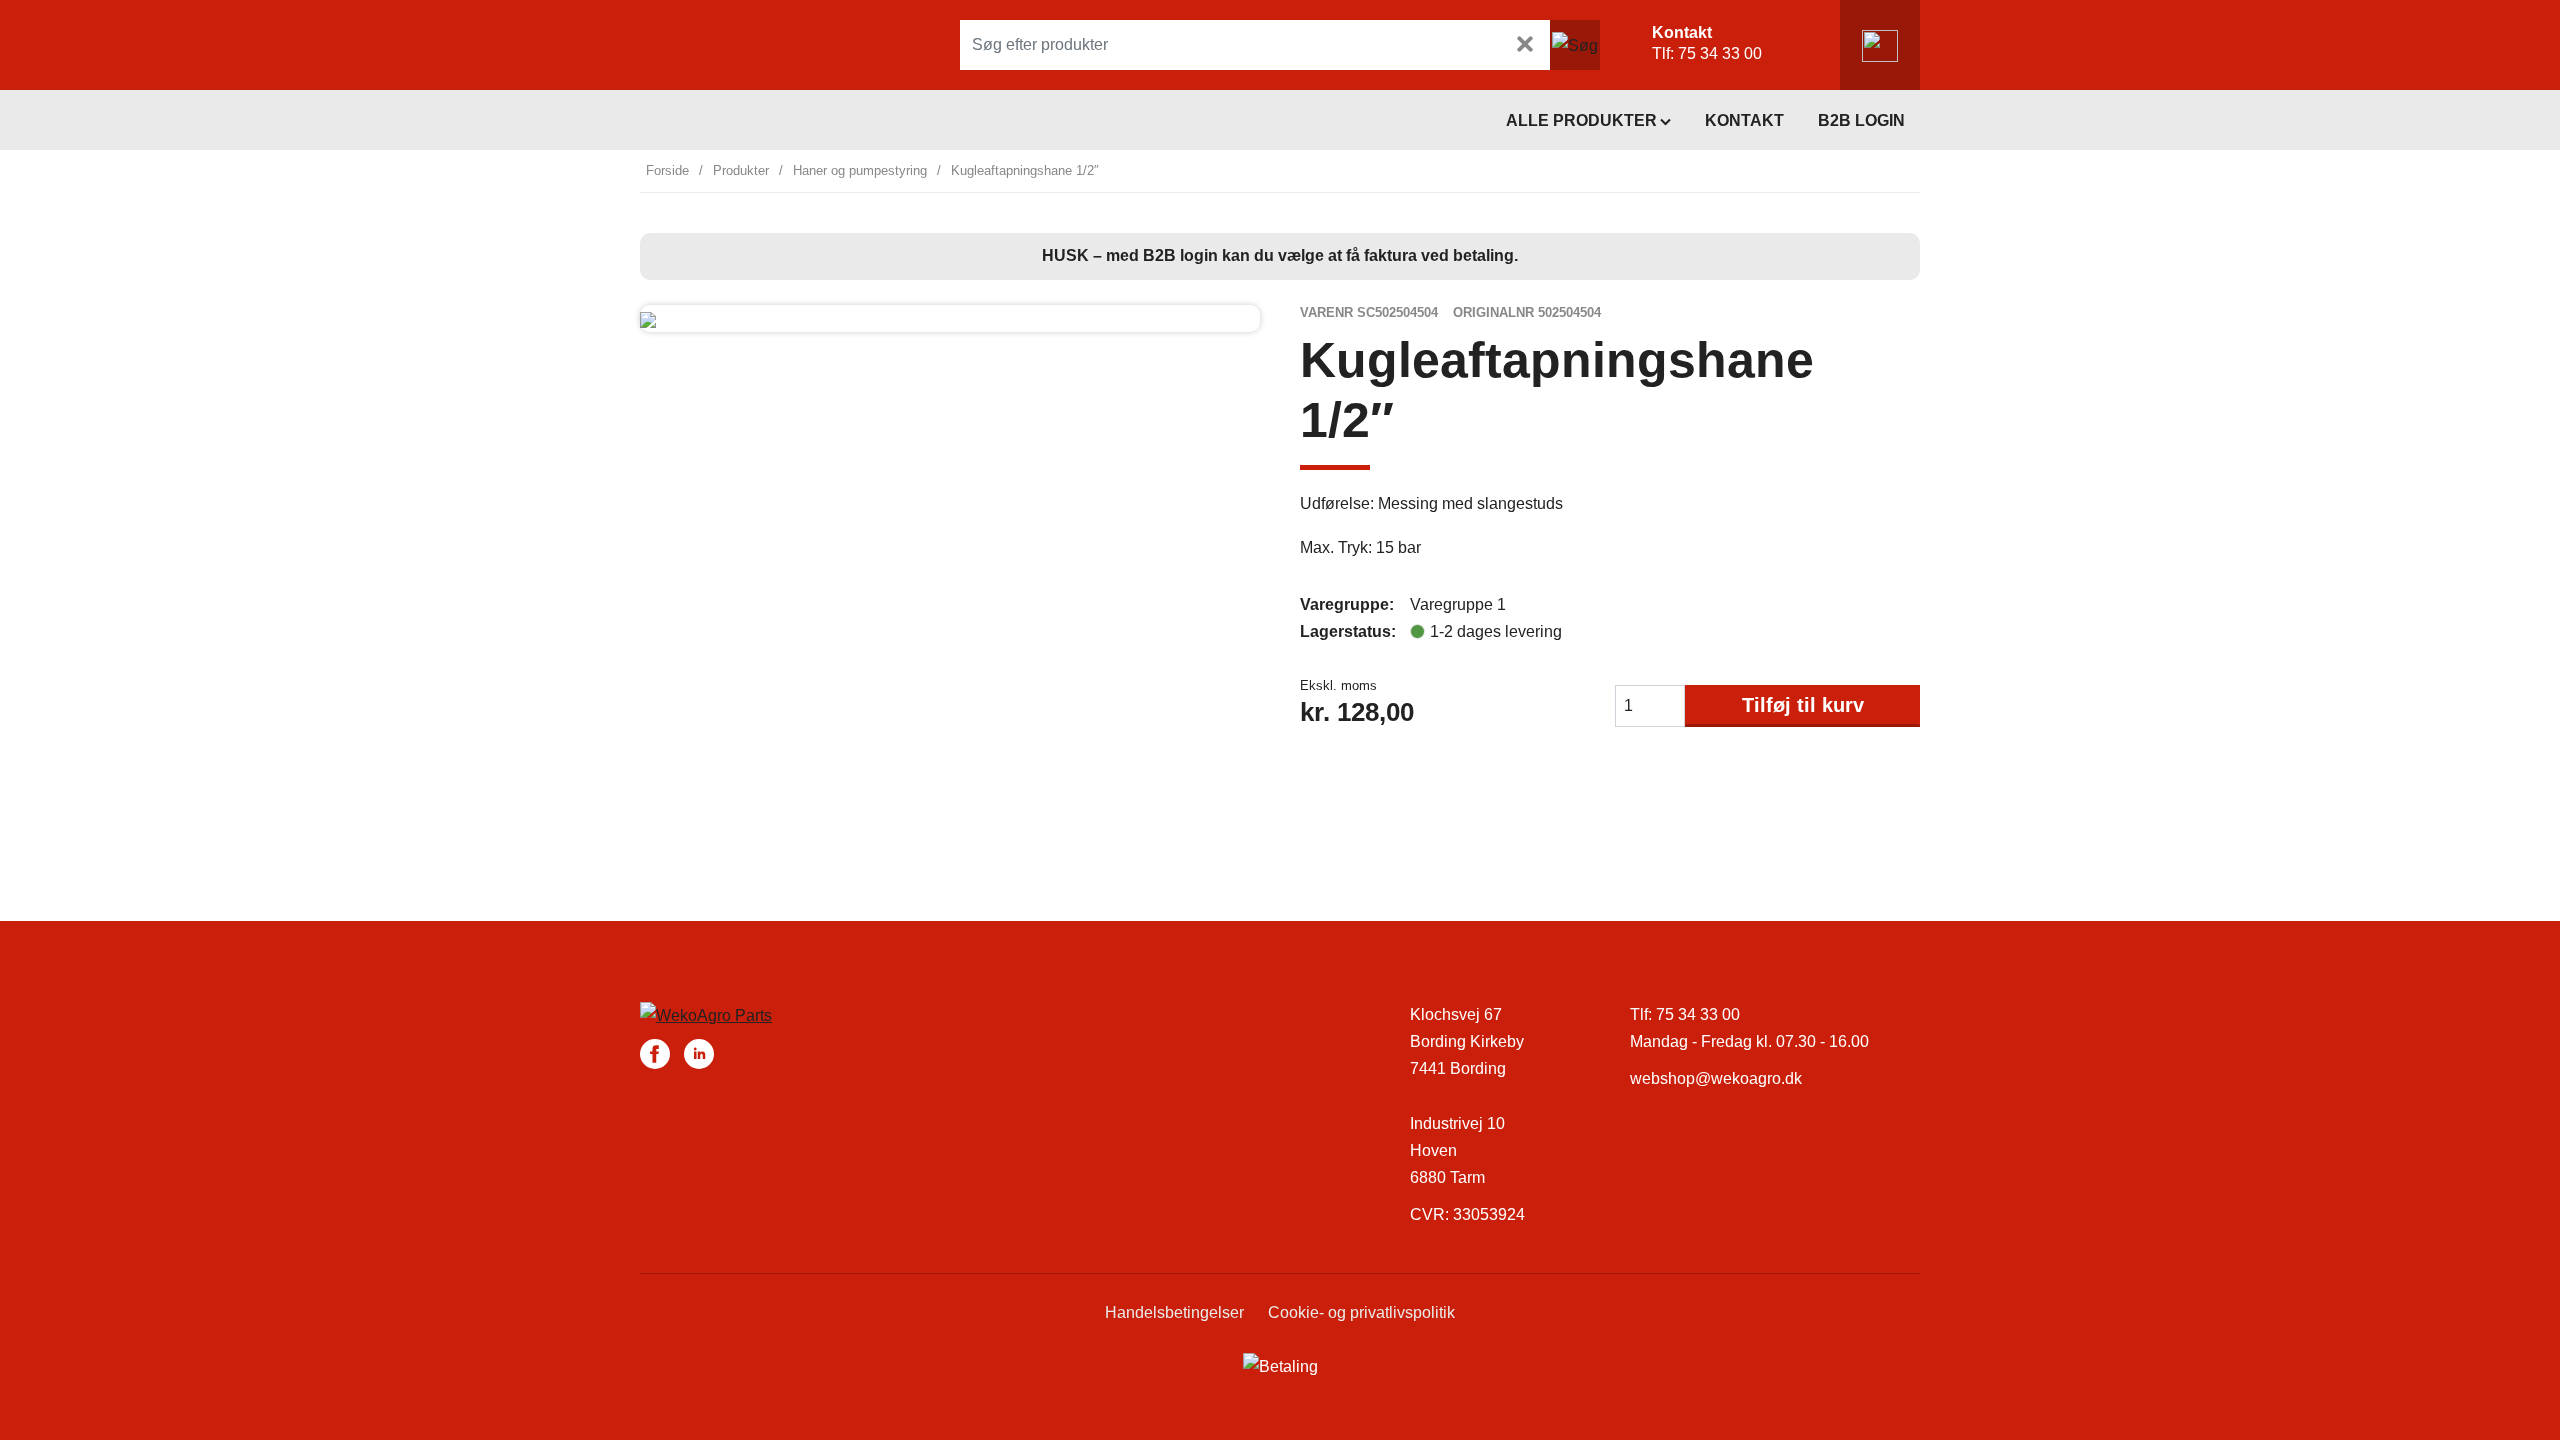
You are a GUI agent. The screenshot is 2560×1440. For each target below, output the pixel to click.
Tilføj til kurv (1803, 705)
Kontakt (1744, 120)
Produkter (741, 170)
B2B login (1861, 120)
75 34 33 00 (1720, 53)
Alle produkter (1581, 120)
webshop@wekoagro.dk (1716, 1078)
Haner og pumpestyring (860, 170)
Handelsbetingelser (1174, 1312)
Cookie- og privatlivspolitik (1361, 1312)
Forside (667, 170)
